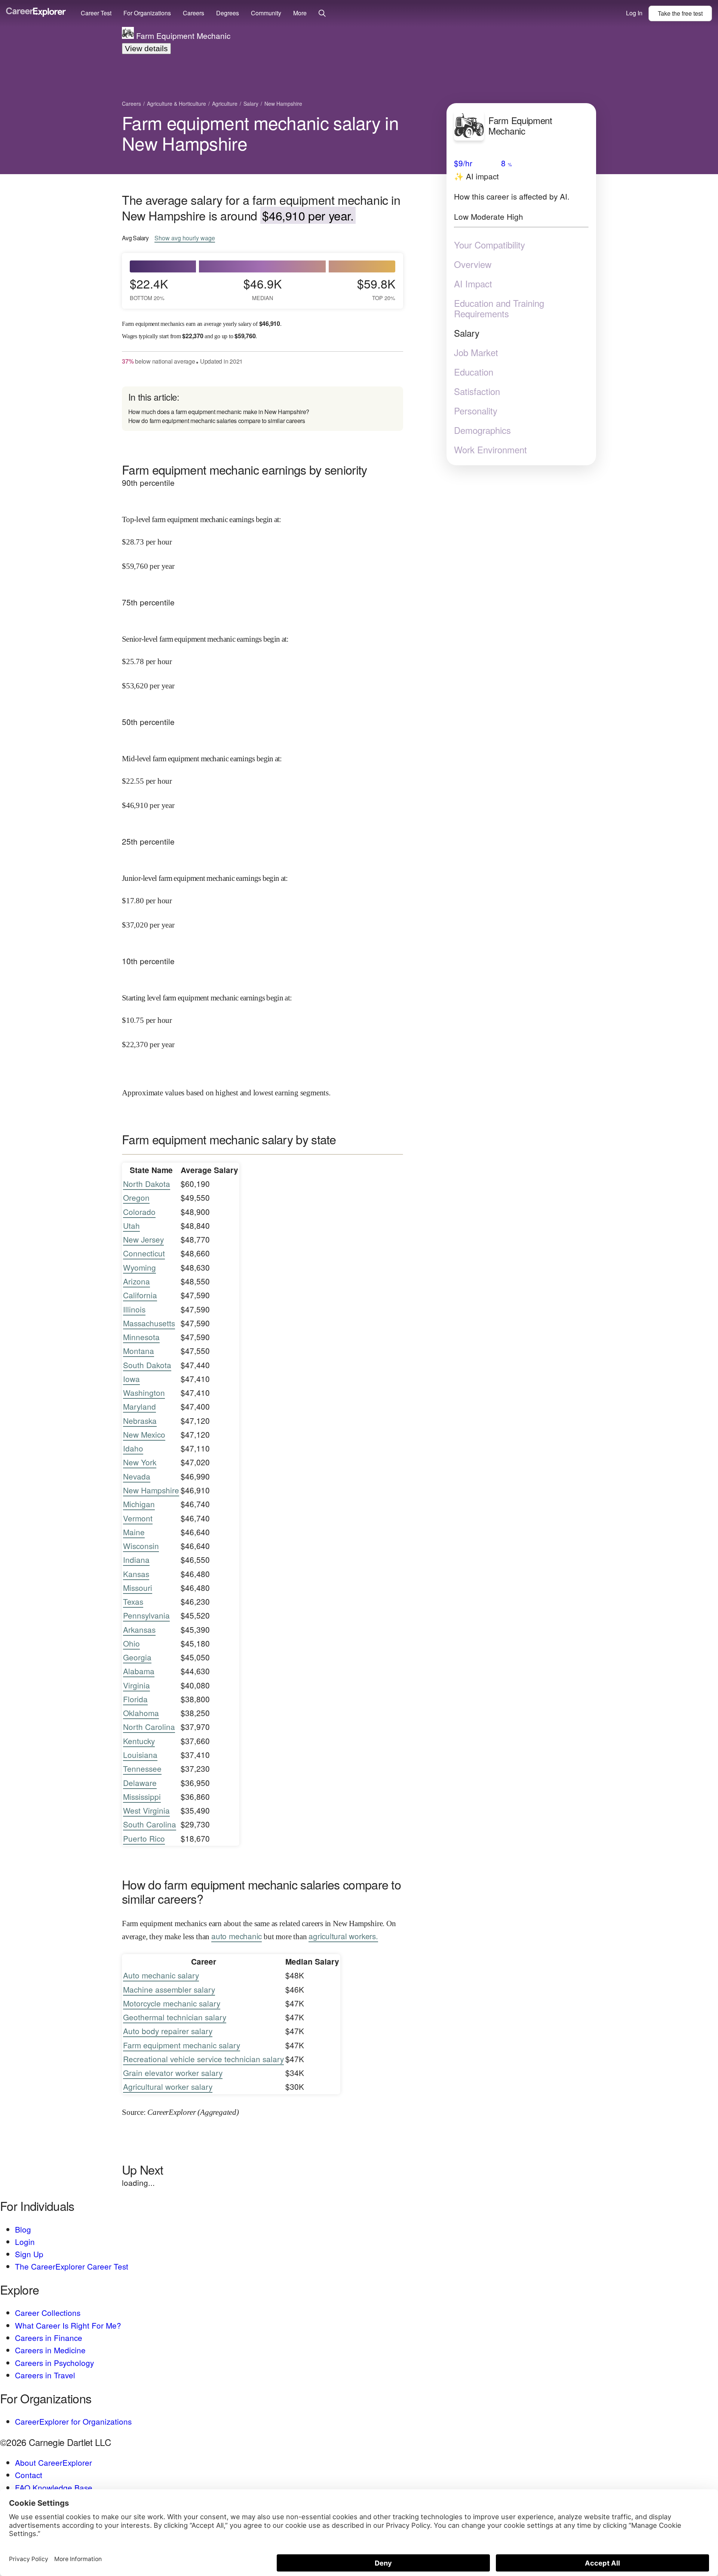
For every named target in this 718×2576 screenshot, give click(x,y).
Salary (467, 333)
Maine (134, 1532)
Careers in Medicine (50, 2350)
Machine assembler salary (169, 1989)
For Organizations (147, 13)
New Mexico (144, 1434)
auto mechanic (237, 1936)
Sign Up (29, 2254)
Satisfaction (477, 391)
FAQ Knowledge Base (54, 2487)
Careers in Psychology (54, 2363)
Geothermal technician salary (175, 2017)
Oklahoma (141, 1713)
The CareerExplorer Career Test (72, 2266)
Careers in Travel (45, 2375)
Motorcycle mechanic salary (172, 2003)
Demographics (482, 430)
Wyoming (139, 1267)
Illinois (134, 1309)
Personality (476, 410)
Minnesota (141, 1337)
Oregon (136, 1197)
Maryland (139, 1406)
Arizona (136, 1281)
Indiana (136, 1560)
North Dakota (147, 1184)
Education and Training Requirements (499, 308)
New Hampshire (151, 1490)
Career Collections (48, 2313)
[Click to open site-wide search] (322, 14)
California (140, 1295)
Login (25, 2242)
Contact (29, 2475)
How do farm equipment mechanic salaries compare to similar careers (217, 421)
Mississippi (142, 1796)
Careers (194, 13)
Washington (144, 1392)
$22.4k (149, 289)
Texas (133, 1601)
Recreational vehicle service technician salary (203, 2059)
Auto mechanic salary (161, 1975)
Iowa (131, 1379)
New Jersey (143, 1239)
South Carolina (150, 1824)
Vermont (138, 1518)
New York (140, 1462)
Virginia (136, 1685)
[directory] (263, 409)
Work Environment (490, 449)
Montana (139, 1351)
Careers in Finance (49, 2338)
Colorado (139, 1212)
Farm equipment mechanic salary (182, 2045)
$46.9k (263, 289)
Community (266, 13)
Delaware (140, 1783)
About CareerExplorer (53, 2462)
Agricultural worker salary (168, 2086)
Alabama (139, 1671)
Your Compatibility (490, 244)
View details (146, 48)
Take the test (680, 13)
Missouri (138, 1588)
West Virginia (146, 1810)
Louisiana (140, 1755)
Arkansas (139, 1629)
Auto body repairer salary (168, 2031)
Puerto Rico (144, 1838)
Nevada (137, 1476)
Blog (23, 2229)
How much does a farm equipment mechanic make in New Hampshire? (219, 412)
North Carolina (149, 1727)
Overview (473, 264)
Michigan (139, 1504)
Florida (135, 1699)
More (300, 13)
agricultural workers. (343, 1936)
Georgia (137, 1657)
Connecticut (144, 1253)
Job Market (476, 352)
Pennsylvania (146, 1615)
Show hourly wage (185, 238)
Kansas (136, 1574)
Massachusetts (149, 1323)
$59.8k (376, 289)
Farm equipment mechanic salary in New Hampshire (260, 133)
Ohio (131, 1643)
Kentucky (139, 1741)
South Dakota (147, 1365)
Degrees (228, 13)
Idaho (133, 1448)
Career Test (96, 13)
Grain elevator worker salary (173, 2073)
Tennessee (142, 1768)
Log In (634, 13)
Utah (131, 1225)
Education (474, 371)
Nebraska (140, 1420)
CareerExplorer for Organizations (73, 2421)
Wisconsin (141, 1546)
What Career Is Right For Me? (68, 2325)
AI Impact (473, 283)
